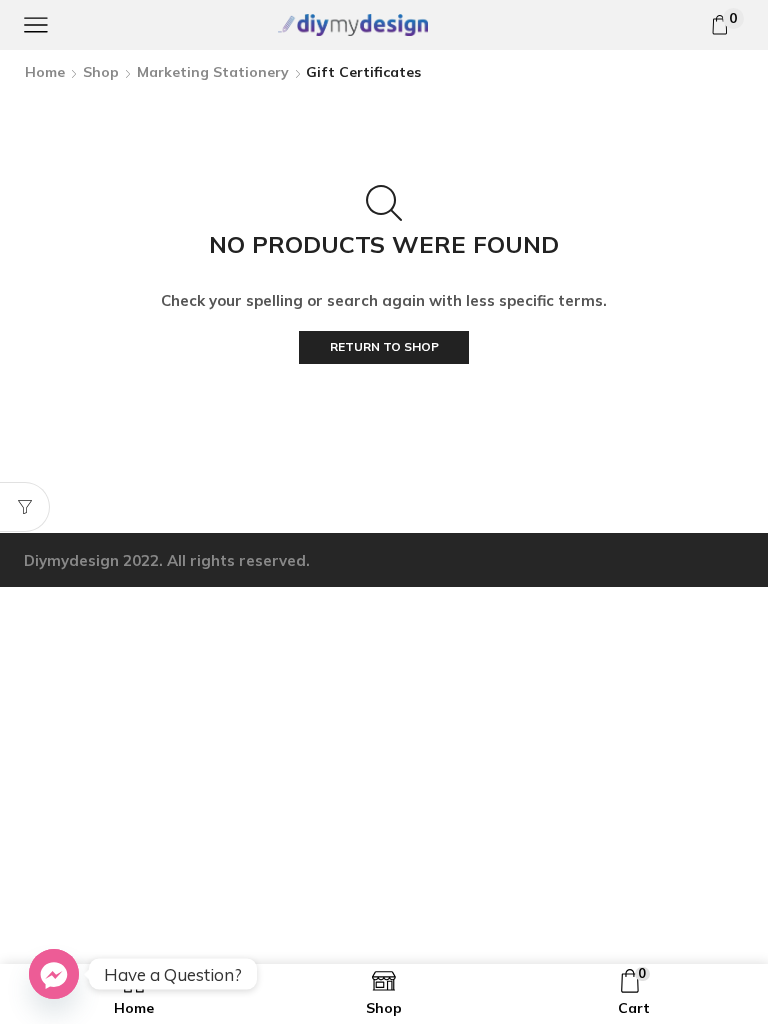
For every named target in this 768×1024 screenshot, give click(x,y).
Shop (101, 72)
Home (45, 72)
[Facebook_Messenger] (54, 974)
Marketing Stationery (213, 72)
